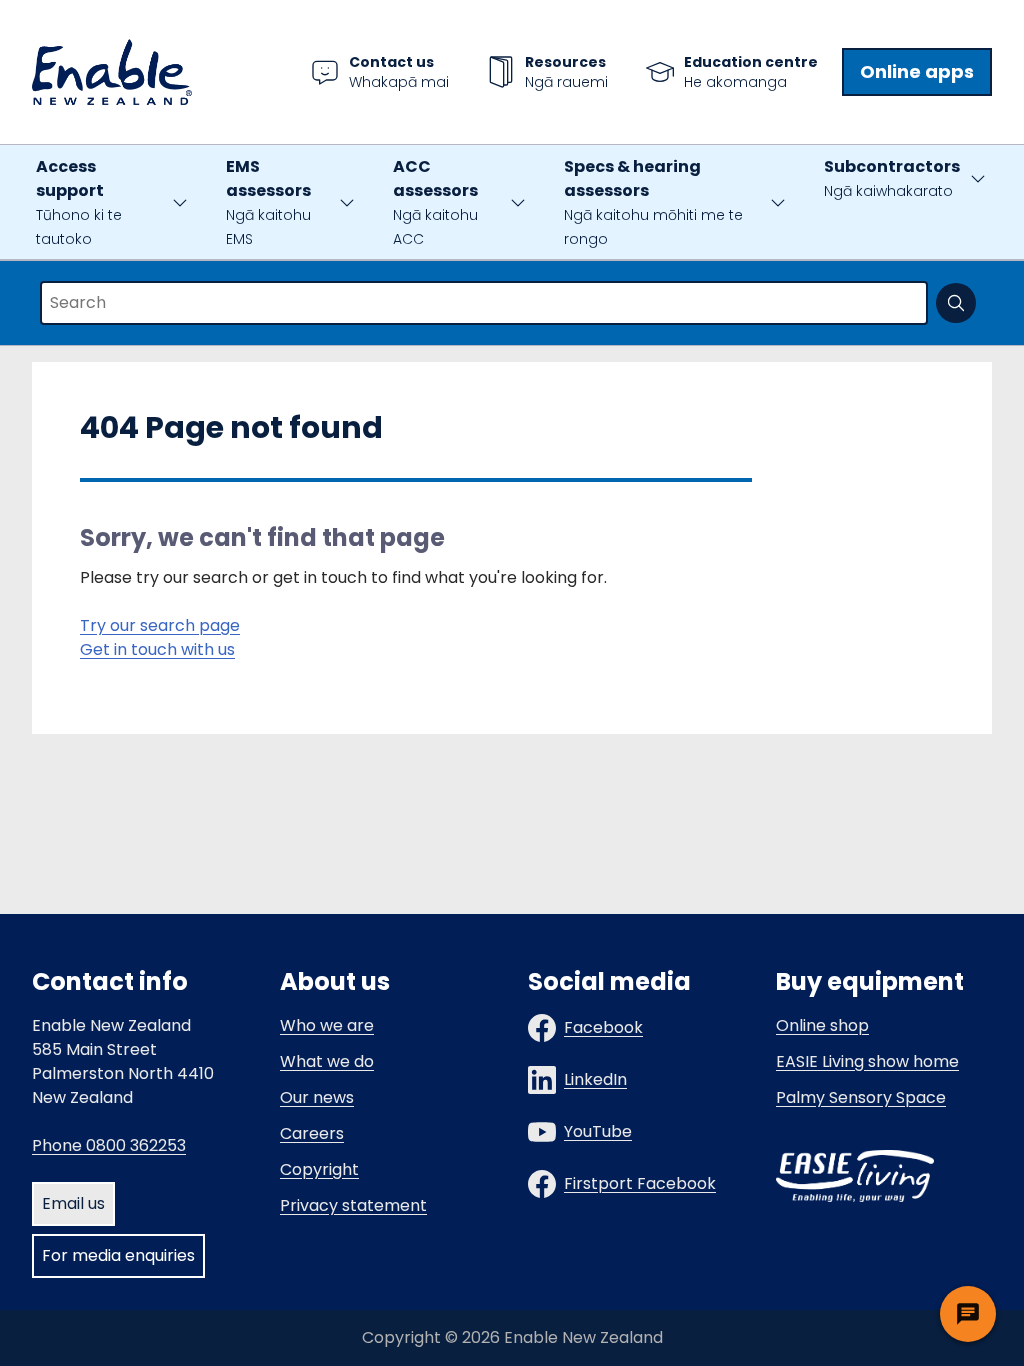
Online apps (917, 71)
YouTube (598, 1131)
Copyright (319, 1169)
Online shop (822, 1025)
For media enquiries (118, 1255)
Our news (317, 1097)
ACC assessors (435, 202)
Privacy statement (353, 1205)
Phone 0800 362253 (109, 1145)
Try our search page (160, 625)
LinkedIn (595, 1079)
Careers (312, 1133)
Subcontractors (892, 178)
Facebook (603, 1027)
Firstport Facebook (640, 1183)
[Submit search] (956, 303)
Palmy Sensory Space (861, 1097)
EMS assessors (268, 202)
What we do (327, 1061)
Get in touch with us (157, 649)
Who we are (327, 1025)
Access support (79, 202)
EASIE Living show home (867, 1061)
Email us (73, 1203)
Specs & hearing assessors (653, 202)
